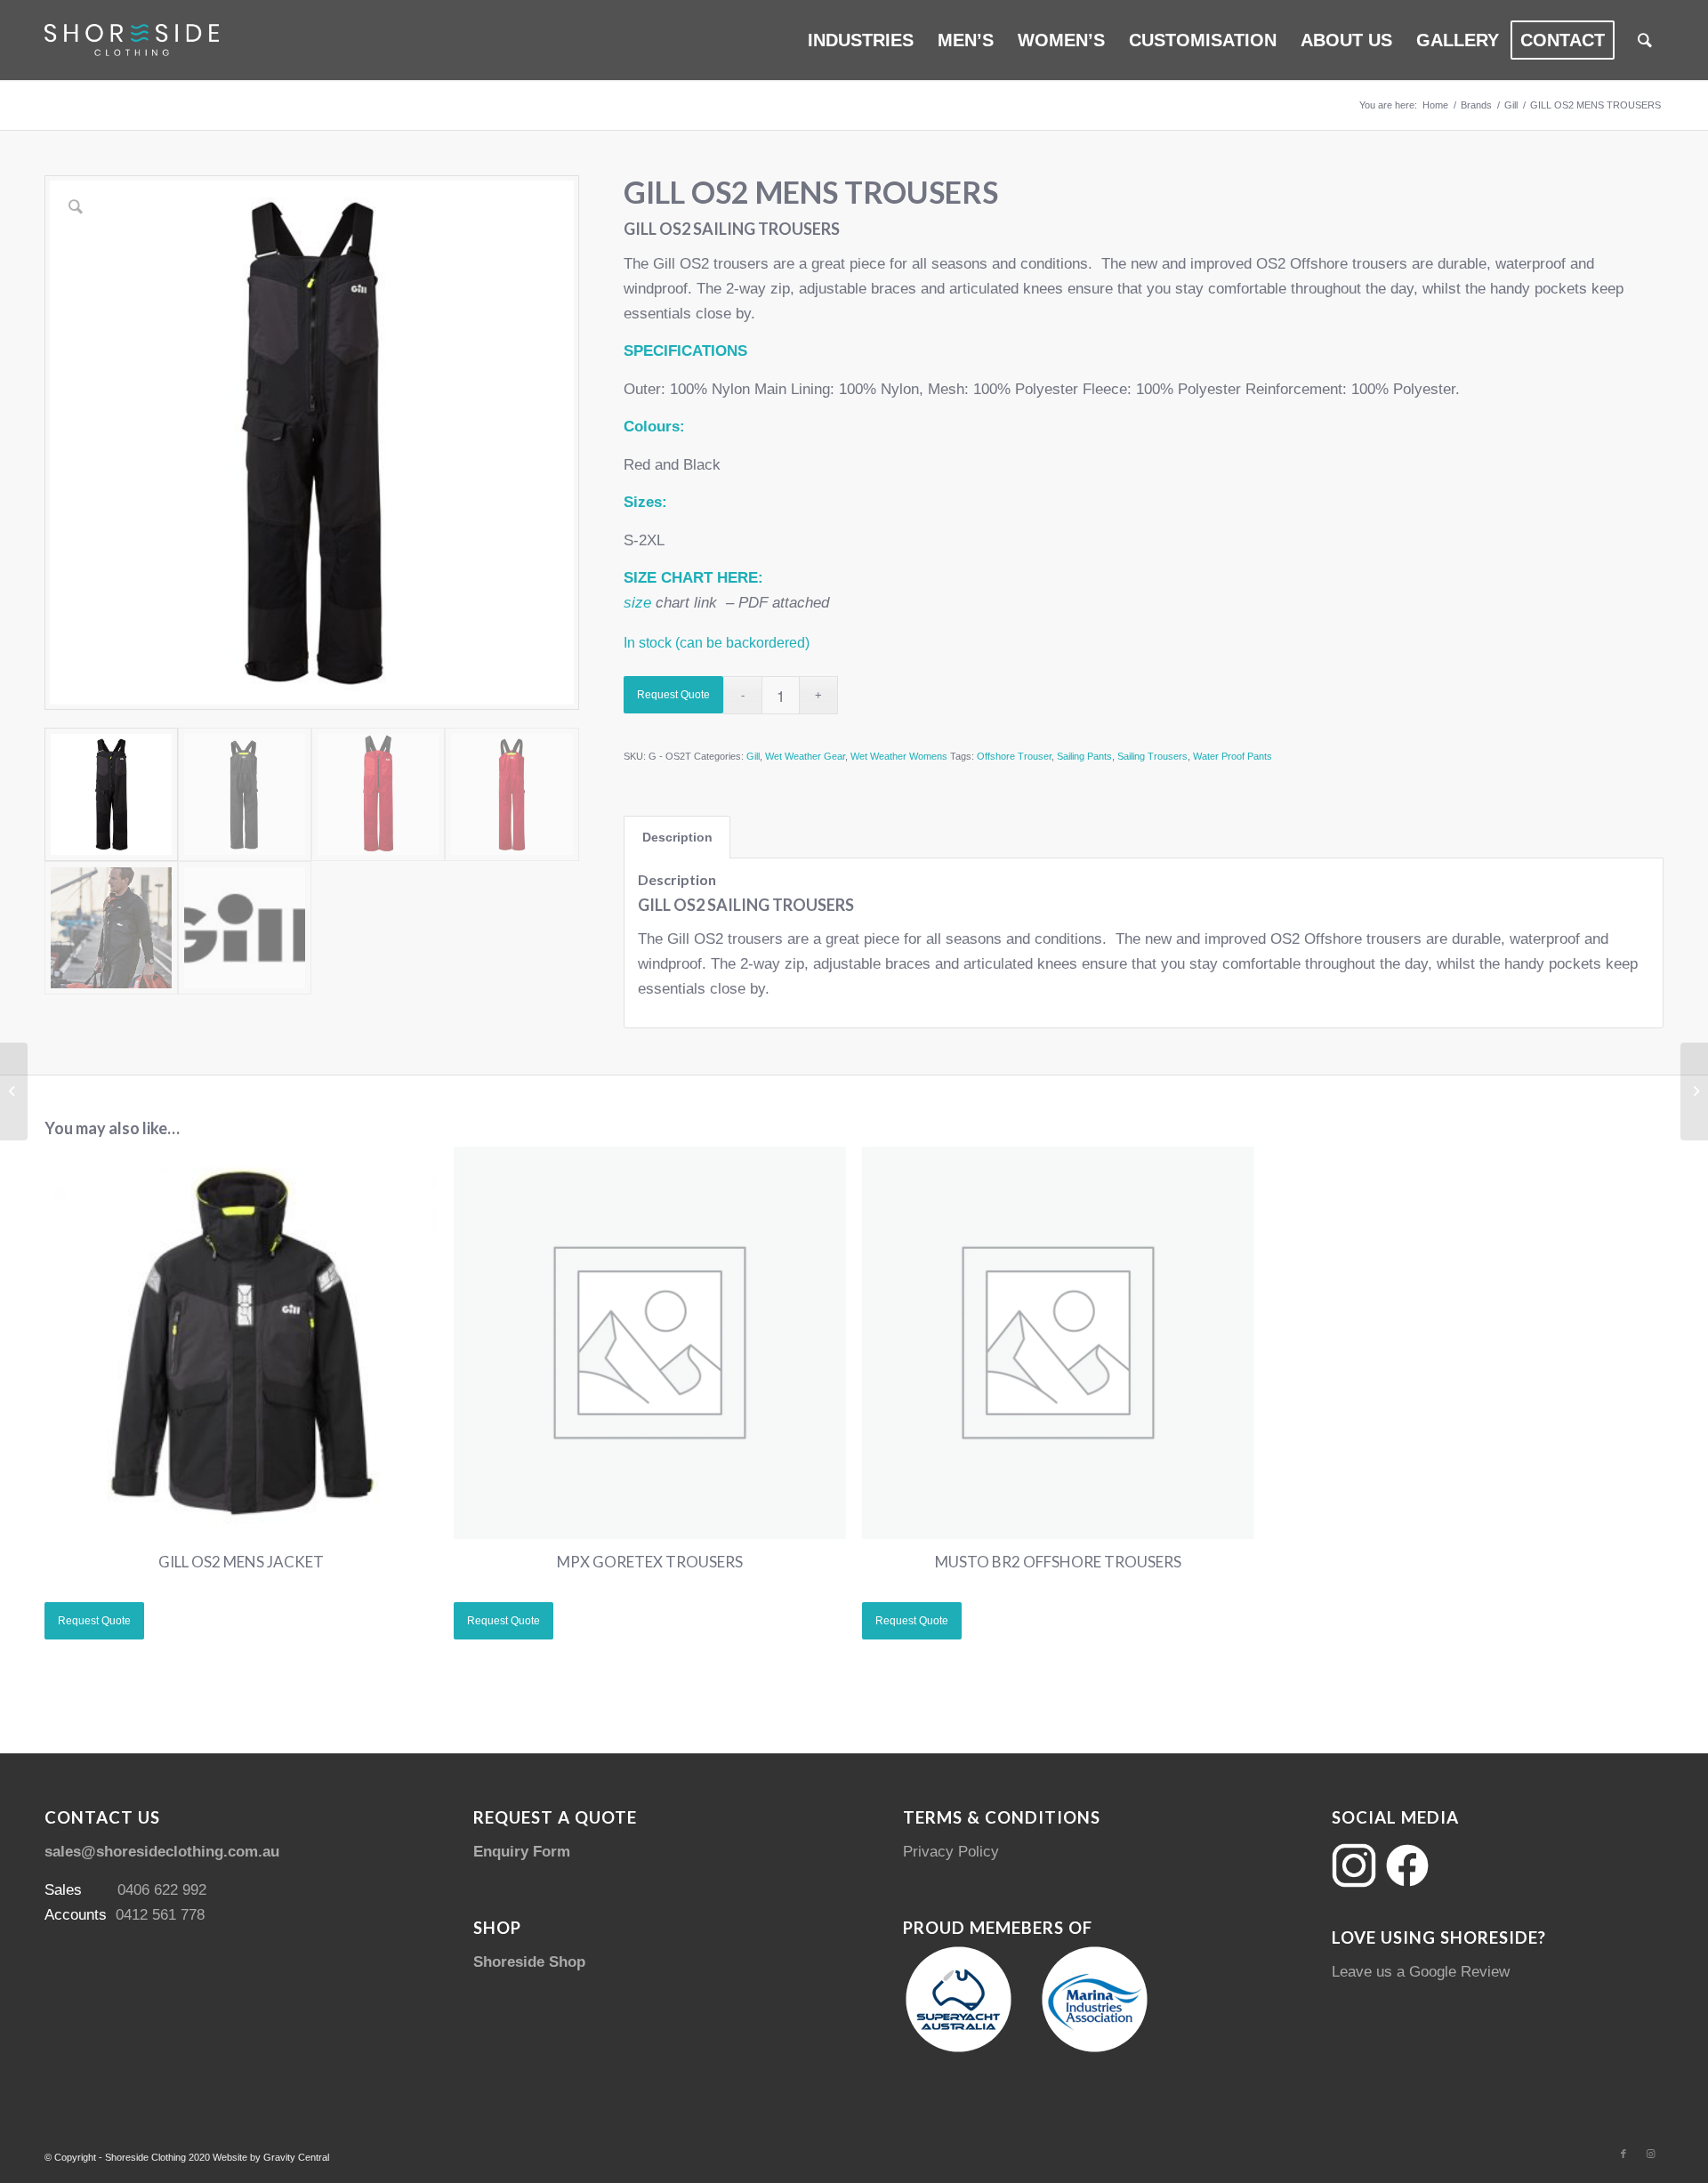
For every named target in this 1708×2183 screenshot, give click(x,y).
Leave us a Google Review (1421, 1972)
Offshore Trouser (1014, 756)
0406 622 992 (162, 1890)
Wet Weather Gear (805, 756)
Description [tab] (677, 837)
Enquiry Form (522, 1852)
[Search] (1645, 40)
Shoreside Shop (529, 1962)
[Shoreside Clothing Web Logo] (132, 40)
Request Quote (673, 695)
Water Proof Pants (1233, 756)
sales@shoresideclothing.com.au (162, 1852)
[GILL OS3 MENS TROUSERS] (1694, 1091)
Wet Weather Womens (899, 756)
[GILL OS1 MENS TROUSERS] (14, 1091)
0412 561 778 (160, 1915)
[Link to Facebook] (1623, 2154)
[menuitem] (861, 40)
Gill (753, 756)
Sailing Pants (1084, 756)
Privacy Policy (951, 1852)
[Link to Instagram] (1650, 2154)
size (637, 603)
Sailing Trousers (1152, 756)
